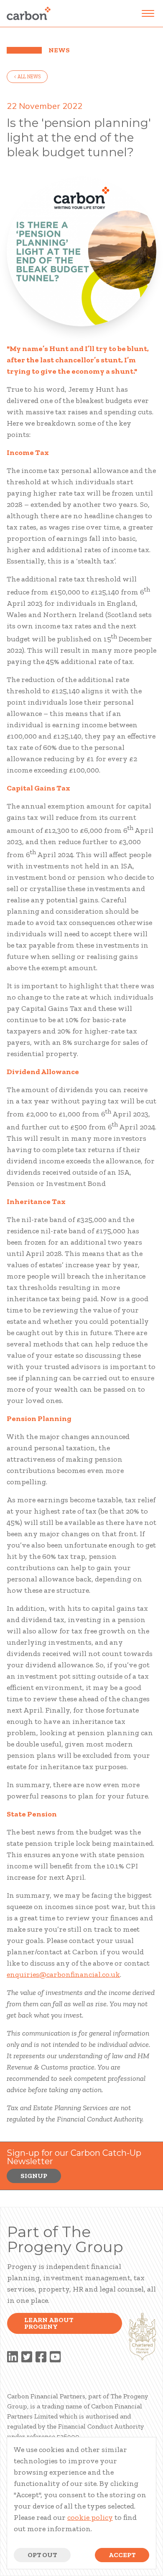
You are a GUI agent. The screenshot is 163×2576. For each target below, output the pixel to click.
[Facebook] (41, 2358)
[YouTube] (55, 2358)
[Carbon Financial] (29, 13)
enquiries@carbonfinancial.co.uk (63, 1974)
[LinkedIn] (13, 2358)
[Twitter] (27, 2358)
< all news (27, 77)
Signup (34, 2176)
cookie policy (90, 2517)
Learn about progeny (49, 2323)
